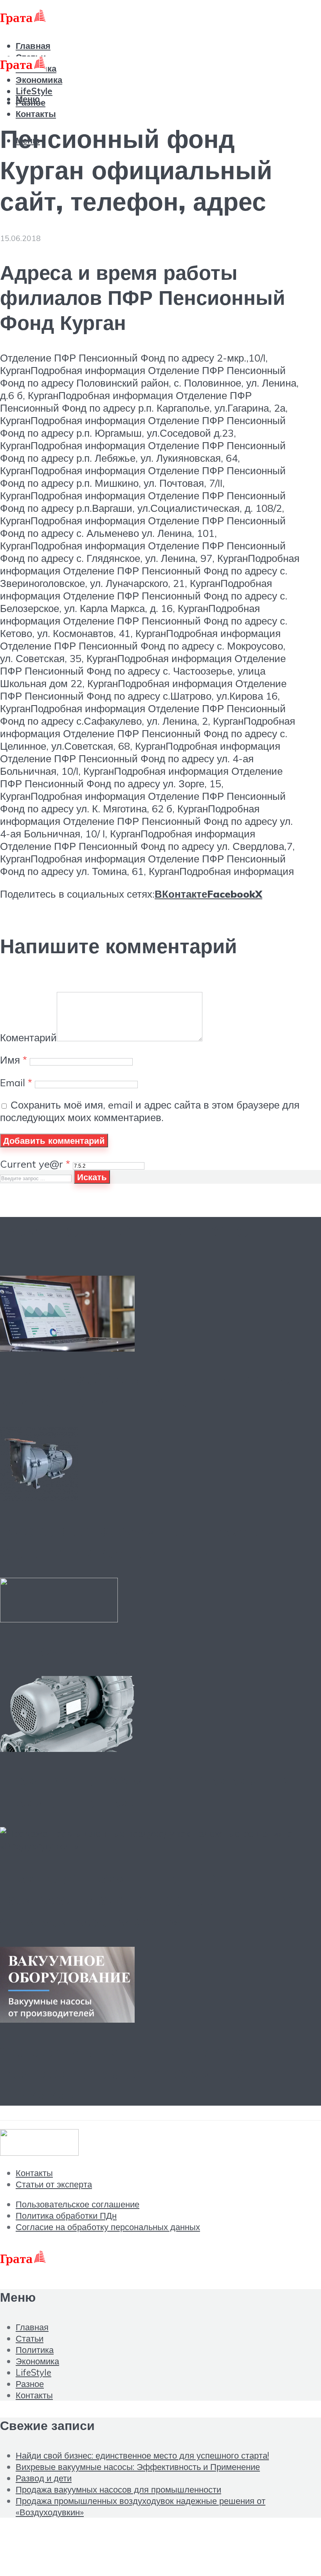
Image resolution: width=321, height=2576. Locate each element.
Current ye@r (35, 1164)
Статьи (30, 2338)
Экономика (39, 80)
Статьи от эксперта (54, 2184)
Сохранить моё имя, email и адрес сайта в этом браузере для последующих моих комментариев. (150, 1111)
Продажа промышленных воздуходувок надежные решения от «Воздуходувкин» (149, 1899)
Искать (92, 1177)
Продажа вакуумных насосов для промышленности (147, 1791)
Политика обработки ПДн (66, 2215)
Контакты (36, 114)
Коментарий (28, 1037)
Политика (35, 2350)
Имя (14, 1060)
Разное (30, 2384)
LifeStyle (33, 2372)
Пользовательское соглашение (78, 2204)
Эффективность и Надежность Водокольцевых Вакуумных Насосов (135, 2073)
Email (16, 1082)
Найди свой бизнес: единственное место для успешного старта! (151, 1390)
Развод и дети (62, 1651)
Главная (33, 46)
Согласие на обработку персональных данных (108, 2227)
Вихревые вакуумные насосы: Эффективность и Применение (136, 1541)
